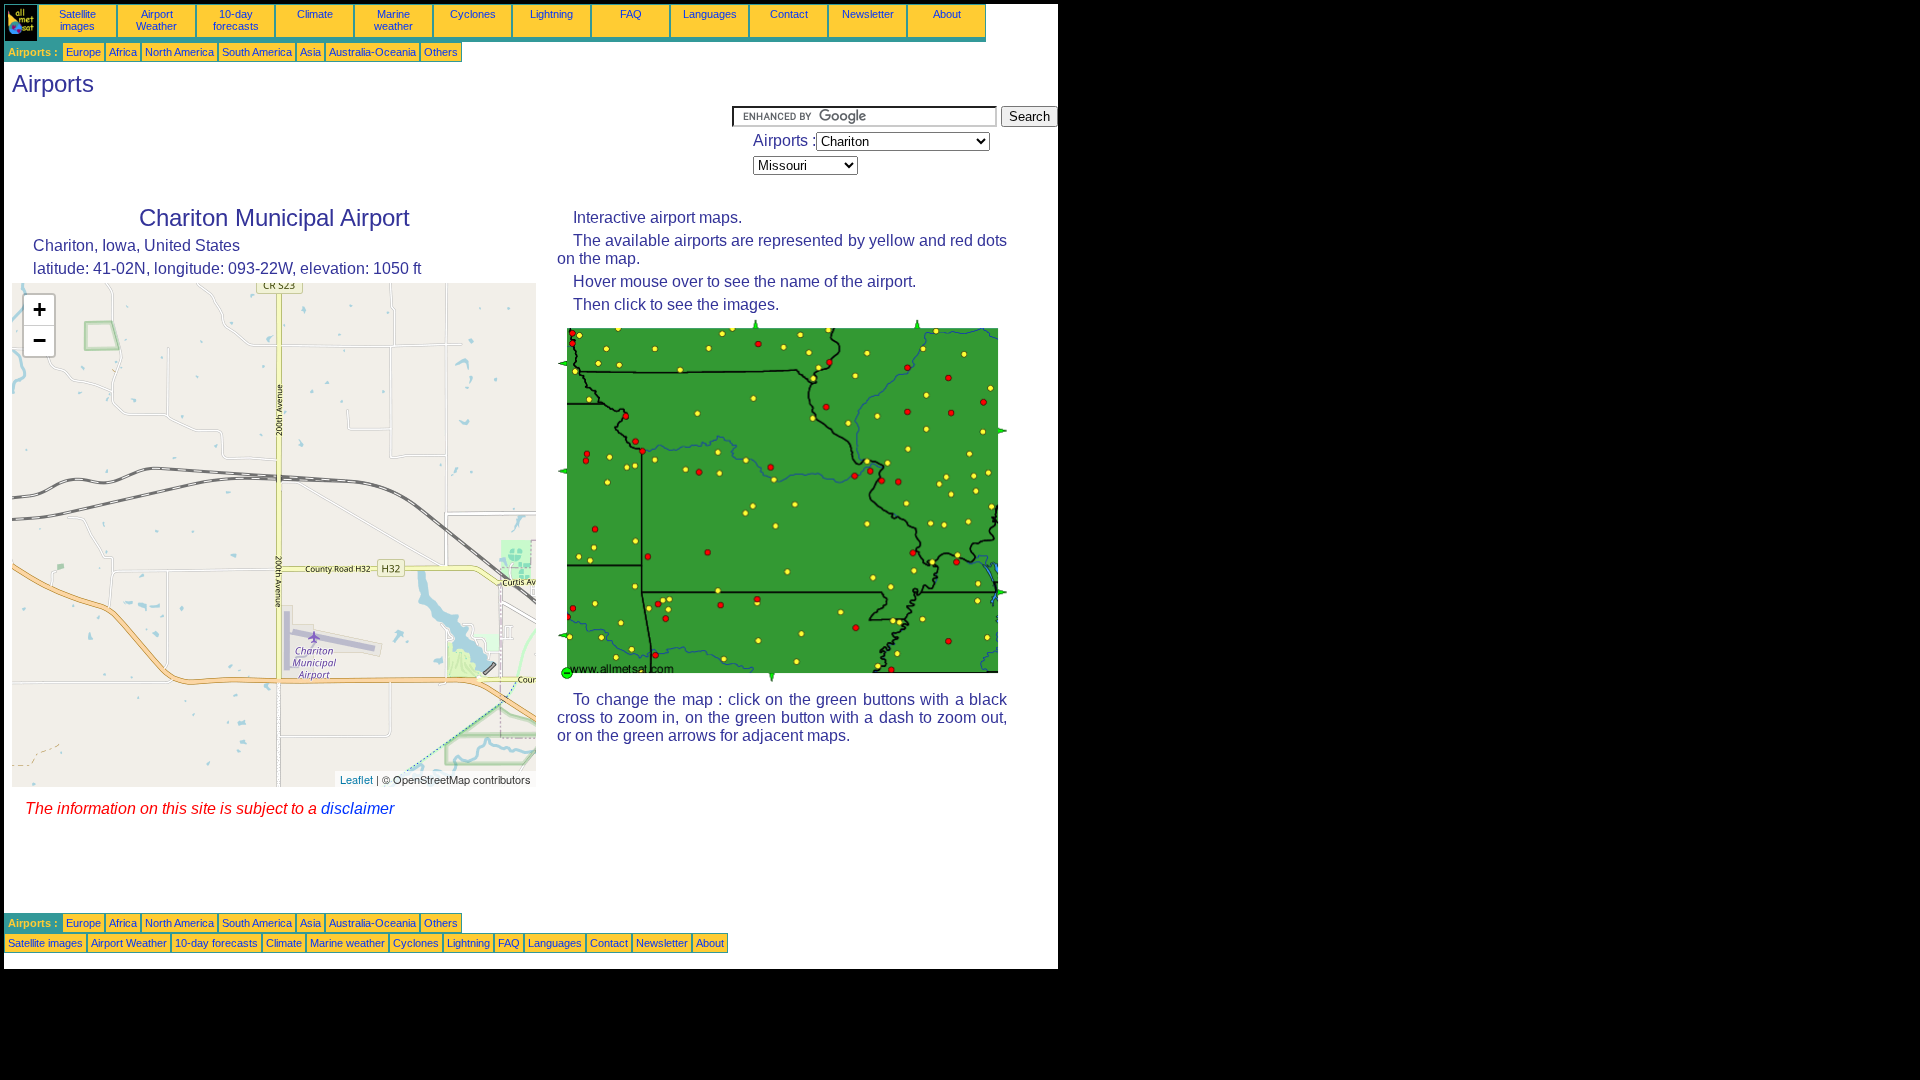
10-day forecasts (236, 20)
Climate (315, 14)
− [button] (39, 340)
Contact (789, 14)
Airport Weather (156, 20)
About (947, 14)
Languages (710, 14)
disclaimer (357, 808)
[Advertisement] (368, 151)
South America (257, 52)
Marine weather (393, 20)
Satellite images (77, 20)
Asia (310, 52)
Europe (83, 52)
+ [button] (39, 309)
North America (179, 52)
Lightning (551, 14)
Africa (123, 52)
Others (441, 52)
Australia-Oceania (372, 52)
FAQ (631, 14)
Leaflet (356, 779)
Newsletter (868, 14)
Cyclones (473, 14)
